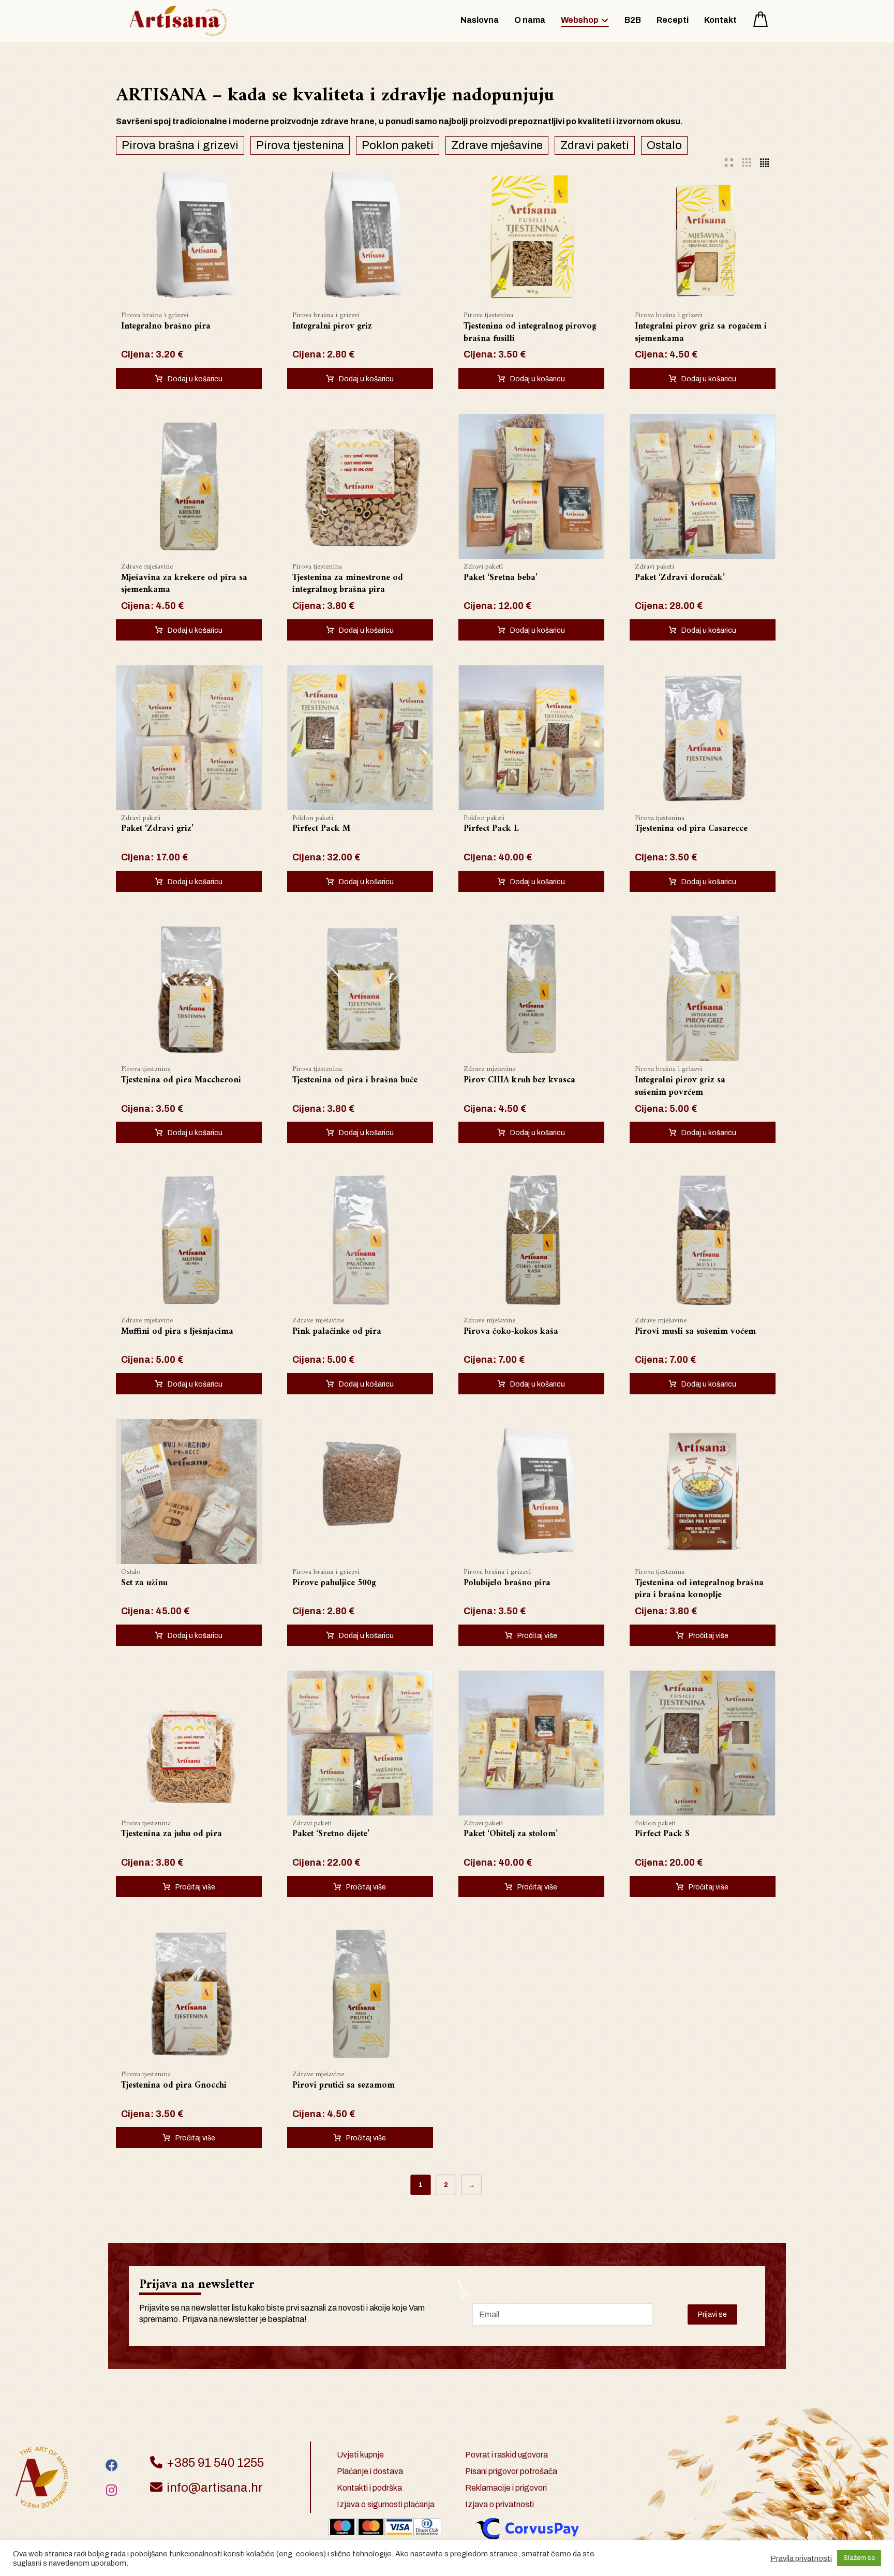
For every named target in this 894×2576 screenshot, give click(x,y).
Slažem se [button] (859, 2558)
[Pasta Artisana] (178, 21)
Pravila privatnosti (801, 2558)
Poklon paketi (398, 145)
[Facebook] (112, 2465)
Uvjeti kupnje (360, 2455)
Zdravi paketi (595, 145)
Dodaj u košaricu (195, 379)
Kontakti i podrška (369, 2488)
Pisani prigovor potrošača (511, 2471)
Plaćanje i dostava (370, 2471)
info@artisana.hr (215, 2488)
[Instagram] (112, 2490)
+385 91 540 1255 (215, 2463)
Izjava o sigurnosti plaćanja (386, 2504)
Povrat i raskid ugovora (506, 2455)
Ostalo (664, 145)
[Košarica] (761, 18)
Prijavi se (712, 2314)
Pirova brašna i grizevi (180, 145)
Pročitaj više (537, 1636)
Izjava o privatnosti (500, 2504)
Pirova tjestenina (300, 145)
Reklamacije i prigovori (506, 2488)
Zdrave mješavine (497, 145)
